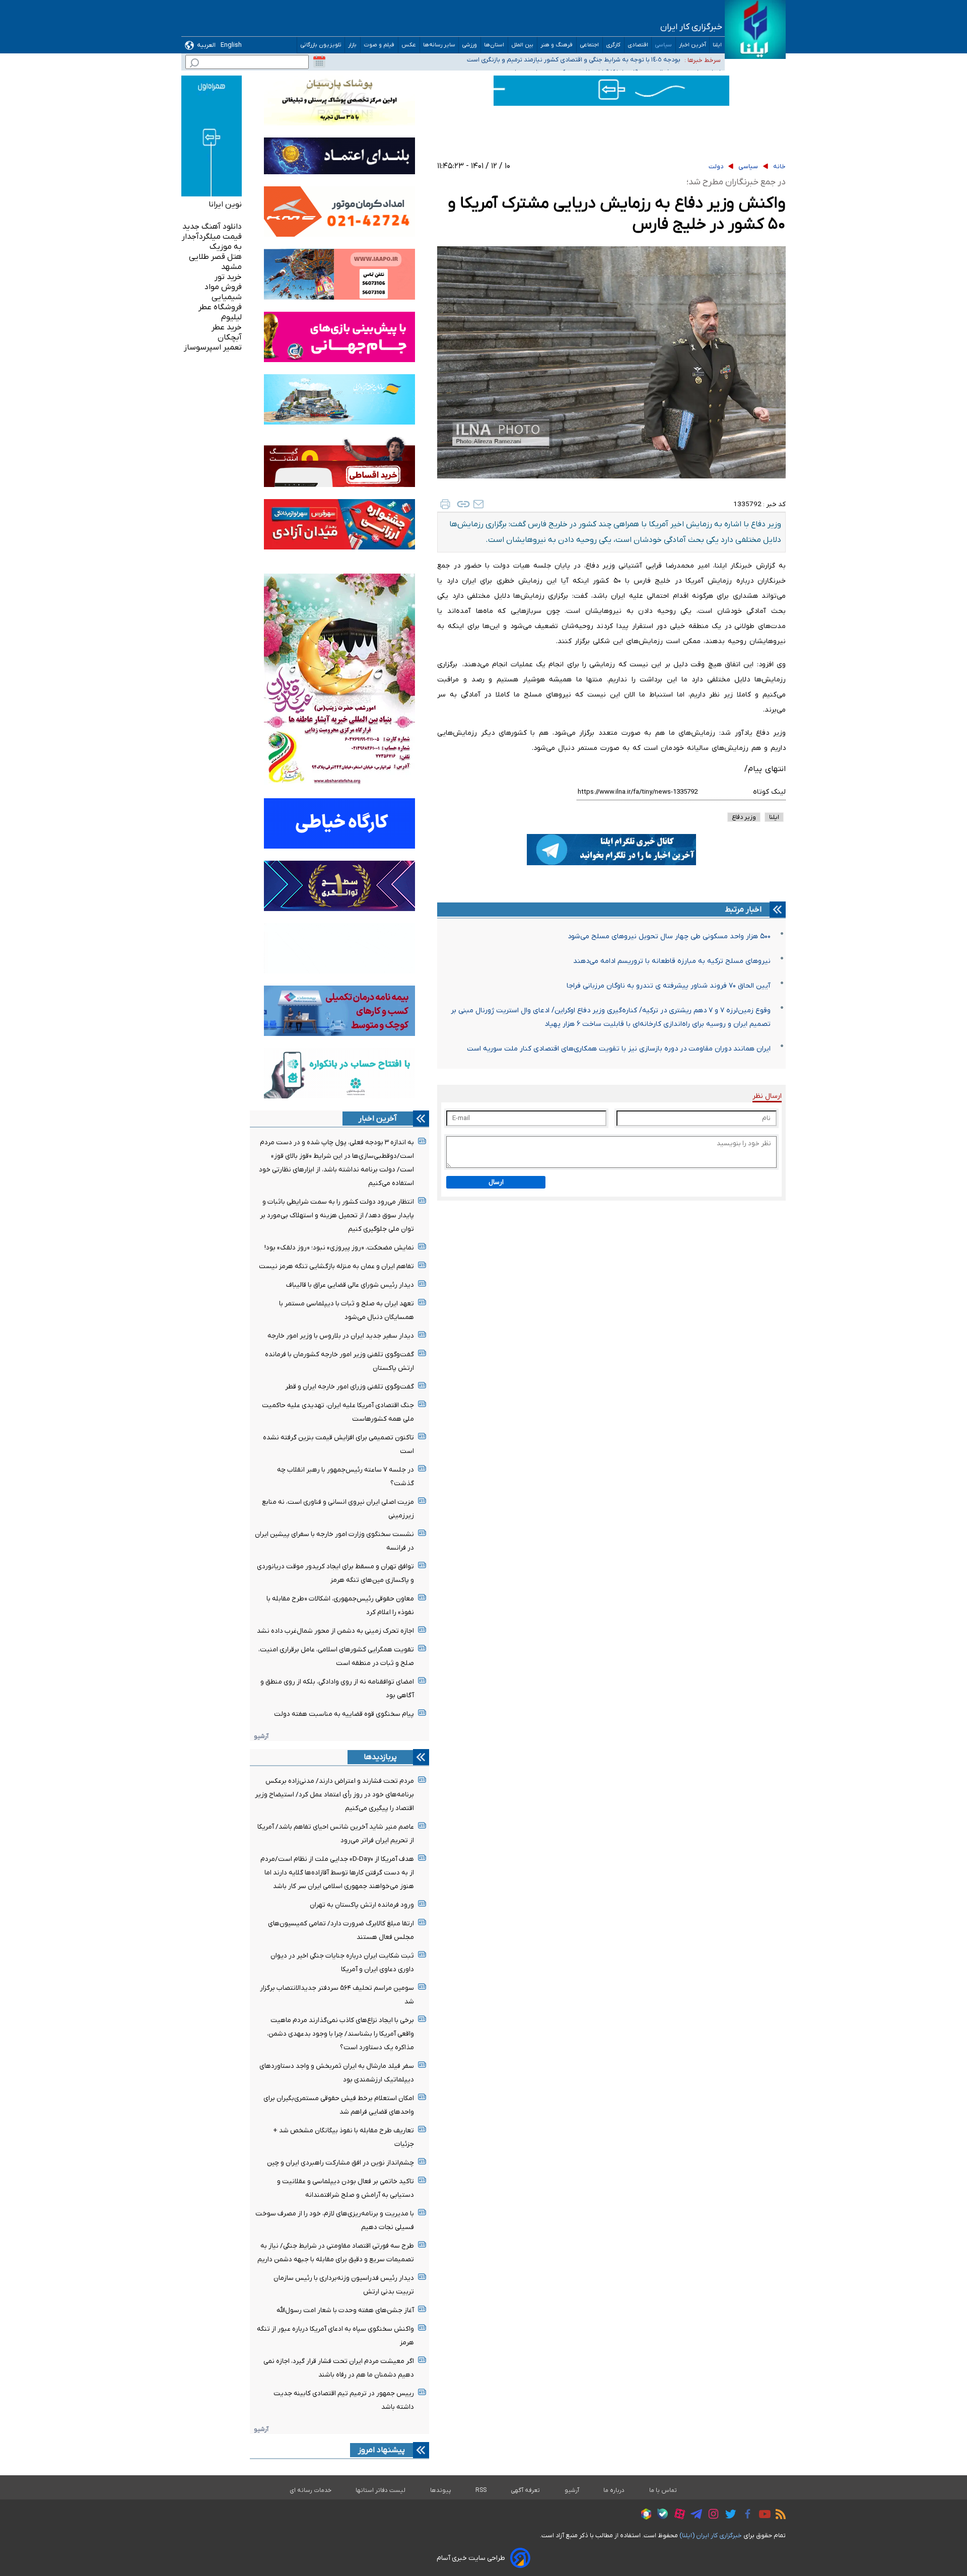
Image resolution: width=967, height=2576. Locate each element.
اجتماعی (590, 45)
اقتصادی (638, 45)
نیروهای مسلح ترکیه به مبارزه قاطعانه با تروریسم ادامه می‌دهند (672, 961)
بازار (353, 45)
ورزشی (470, 45)
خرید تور (228, 277)
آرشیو (261, 1736)
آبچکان (230, 337)
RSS (481, 2490)
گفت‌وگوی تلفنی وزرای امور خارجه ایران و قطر (350, 1387)
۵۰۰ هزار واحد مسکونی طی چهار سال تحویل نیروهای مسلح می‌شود (669, 936)
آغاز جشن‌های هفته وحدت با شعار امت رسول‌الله (345, 2310)
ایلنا (717, 45)
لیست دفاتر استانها (381, 2490)
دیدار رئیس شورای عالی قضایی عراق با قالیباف (350, 1285)
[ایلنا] (755, 29)
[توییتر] (728, 2516)
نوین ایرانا (225, 204)
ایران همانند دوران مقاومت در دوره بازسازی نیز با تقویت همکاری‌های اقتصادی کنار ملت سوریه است (619, 1049)
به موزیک (226, 247)
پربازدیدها (380, 1757)
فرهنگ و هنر (557, 45)
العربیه (206, 45)
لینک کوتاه (769, 792)
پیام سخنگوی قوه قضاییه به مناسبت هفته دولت (344, 1714)
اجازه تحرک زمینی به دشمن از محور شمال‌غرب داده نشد (335, 1631)
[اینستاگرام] (711, 2515)
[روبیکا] (644, 2516)
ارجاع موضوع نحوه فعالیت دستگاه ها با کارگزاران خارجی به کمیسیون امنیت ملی (575, 60)
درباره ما (614, 2490)
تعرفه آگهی (526, 2490)
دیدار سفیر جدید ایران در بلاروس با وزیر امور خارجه (341, 1336)
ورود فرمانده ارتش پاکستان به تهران (362, 1905)
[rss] (778, 2516)
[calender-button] (319, 62)
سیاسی (664, 45)
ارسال (496, 1182)
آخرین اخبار (693, 45)
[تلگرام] (694, 2516)
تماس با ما (663, 2490)
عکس (409, 45)
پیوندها (441, 2490)
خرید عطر (227, 327)
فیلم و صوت (379, 45)
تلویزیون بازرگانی (321, 45)
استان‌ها (494, 45)
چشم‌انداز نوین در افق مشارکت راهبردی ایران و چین (340, 2163)
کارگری (613, 45)
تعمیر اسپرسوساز (213, 347)
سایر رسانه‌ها (439, 45)
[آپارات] (677, 2515)
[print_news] (445, 504)
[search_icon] (194, 64)
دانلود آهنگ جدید (212, 227)
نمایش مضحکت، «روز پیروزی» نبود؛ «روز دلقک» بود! (339, 1248)
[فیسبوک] (745, 2515)
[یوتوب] (762, 2516)
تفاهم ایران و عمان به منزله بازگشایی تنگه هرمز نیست (336, 1266)
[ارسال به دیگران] (478, 504)
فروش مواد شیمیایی (223, 292)
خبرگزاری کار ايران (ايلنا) (711, 2535)
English (231, 45)
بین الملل (523, 45)
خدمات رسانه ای (310, 2490)
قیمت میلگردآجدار (212, 237)
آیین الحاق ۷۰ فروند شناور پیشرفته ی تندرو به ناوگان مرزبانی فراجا (669, 986)
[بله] (660, 2515)
